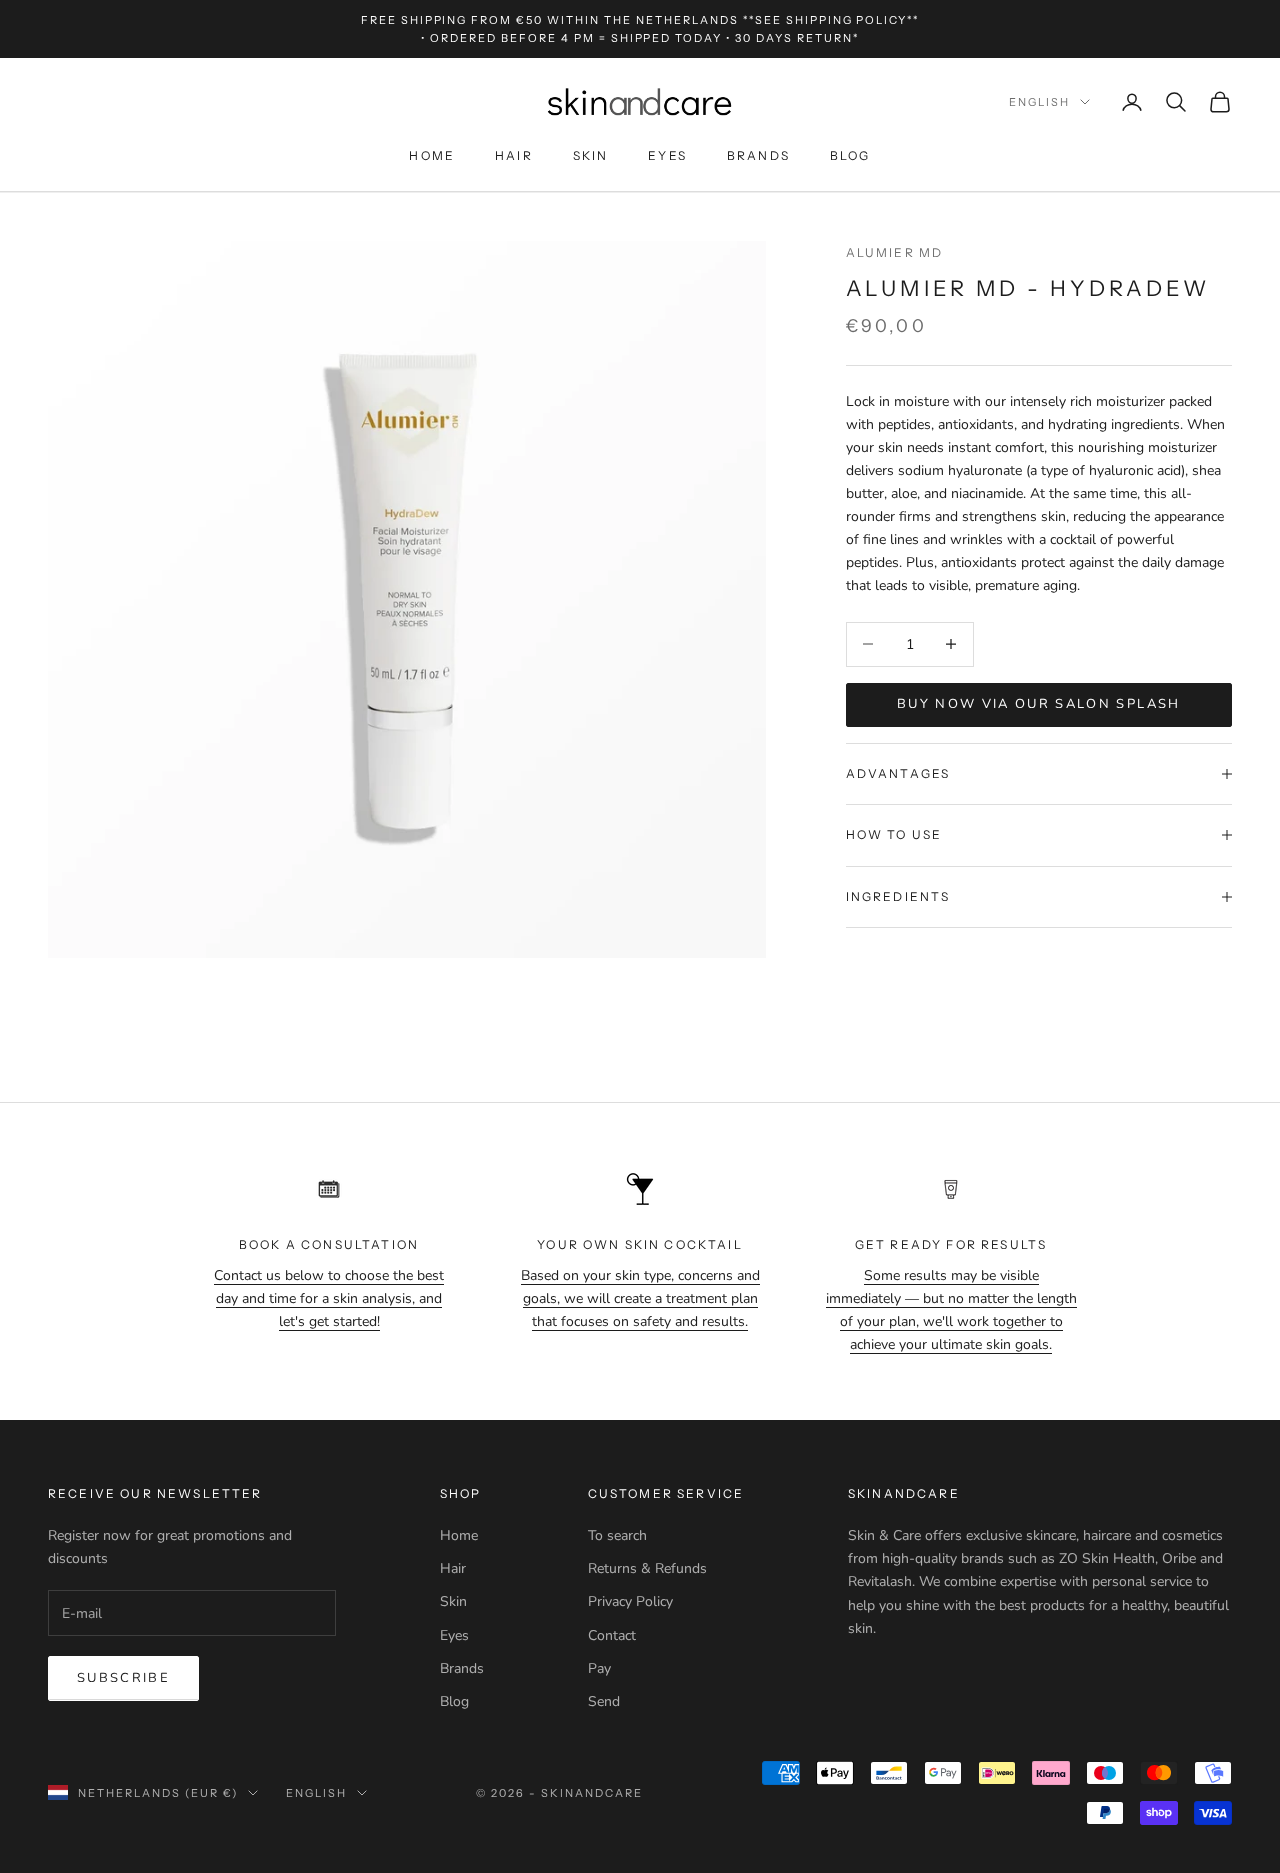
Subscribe (123, 1678)
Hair (514, 156)
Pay (599, 1668)
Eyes (667, 156)
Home (432, 156)
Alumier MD (895, 252)
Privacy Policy (630, 1601)
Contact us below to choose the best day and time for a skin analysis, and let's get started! (329, 1298)
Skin (591, 156)
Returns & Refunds (647, 1568)
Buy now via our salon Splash (1039, 704)
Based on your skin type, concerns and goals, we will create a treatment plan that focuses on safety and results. (640, 1298)
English (1039, 102)
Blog (850, 156)
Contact (612, 1635)
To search (617, 1535)
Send (604, 1701)
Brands (758, 156)
